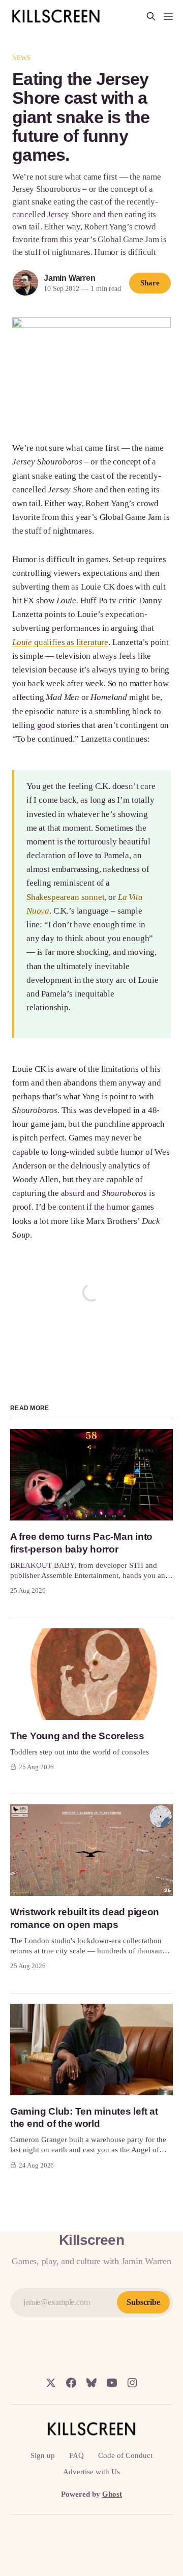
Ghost (112, 2494)
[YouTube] (112, 2383)
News (22, 58)
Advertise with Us (91, 2472)
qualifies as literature (70, 642)
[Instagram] (132, 2383)
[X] (51, 2383)
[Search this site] (151, 16)
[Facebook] (71, 2383)
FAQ (77, 2455)
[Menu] (168, 16)
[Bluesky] (91, 2383)
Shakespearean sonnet (66, 897)
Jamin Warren (70, 278)
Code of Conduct (125, 2455)
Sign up (43, 2455)
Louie (22, 642)
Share (150, 283)
